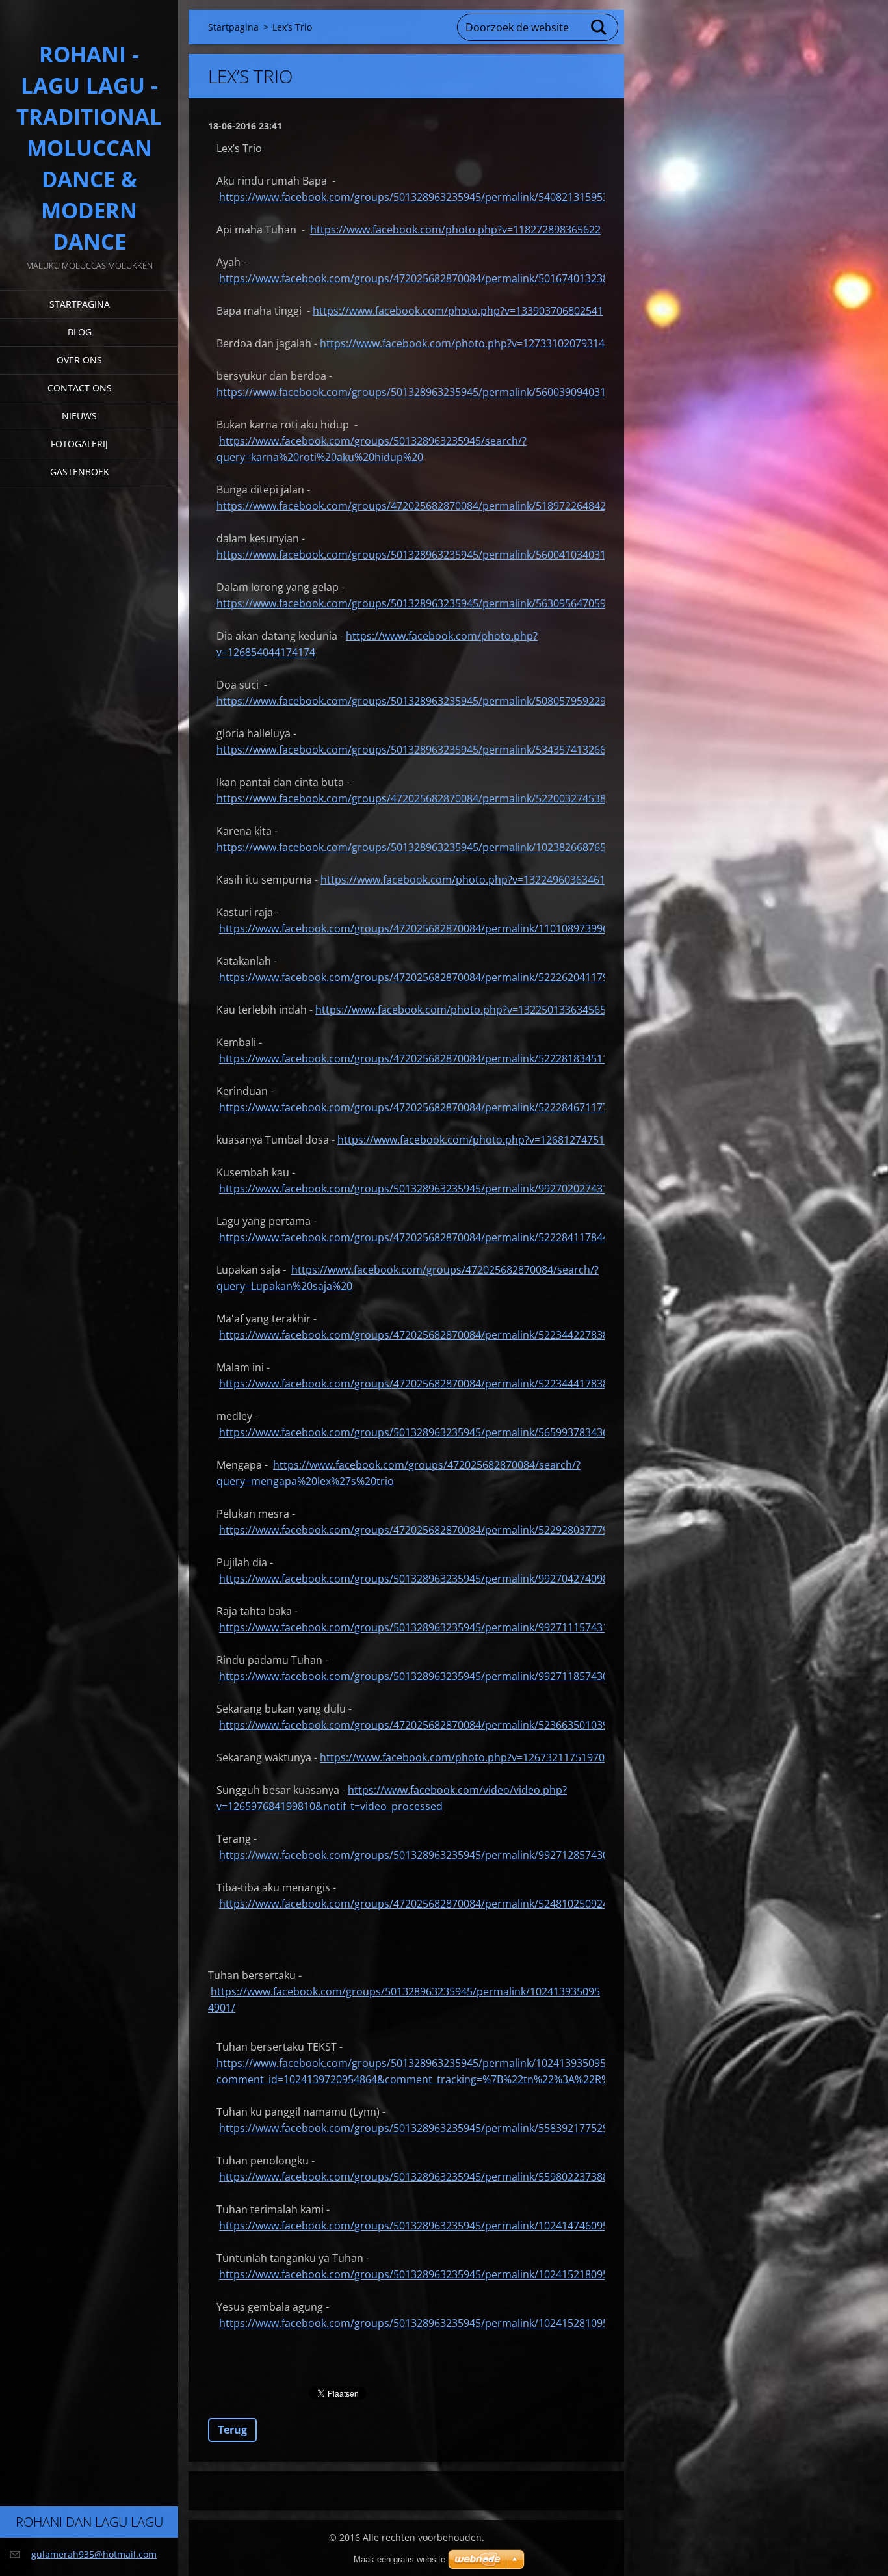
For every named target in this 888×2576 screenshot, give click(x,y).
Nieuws (79, 416)
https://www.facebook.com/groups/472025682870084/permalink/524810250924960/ (424, 1904)
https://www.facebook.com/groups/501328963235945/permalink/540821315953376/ (424, 197)
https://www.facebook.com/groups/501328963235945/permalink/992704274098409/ (424, 1579)
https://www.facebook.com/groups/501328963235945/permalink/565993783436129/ (424, 1432)
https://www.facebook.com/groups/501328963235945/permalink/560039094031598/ (422, 392)
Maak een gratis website (399, 2559)
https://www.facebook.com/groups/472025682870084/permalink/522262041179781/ (424, 977)
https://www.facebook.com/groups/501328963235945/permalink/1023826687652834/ (425, 847)
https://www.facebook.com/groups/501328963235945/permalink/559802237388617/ (424, 2177)
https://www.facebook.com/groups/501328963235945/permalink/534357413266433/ (422, 750)
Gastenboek (80, 472)
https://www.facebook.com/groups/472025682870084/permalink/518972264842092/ (422, 506)
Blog (80, 332)
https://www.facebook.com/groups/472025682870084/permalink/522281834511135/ (424, 1058)
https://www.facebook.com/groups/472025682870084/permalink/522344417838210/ (424, 1384)
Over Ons (79, 360)
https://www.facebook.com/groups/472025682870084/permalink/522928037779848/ (424, 1530)
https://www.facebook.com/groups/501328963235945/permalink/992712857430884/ (424, 1855)
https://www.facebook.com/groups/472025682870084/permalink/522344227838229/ (424, 1335)
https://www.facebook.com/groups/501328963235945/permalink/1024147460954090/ (427, 2226)
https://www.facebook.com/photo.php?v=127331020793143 (465, 343)
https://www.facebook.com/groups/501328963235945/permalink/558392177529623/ (424, 2128)
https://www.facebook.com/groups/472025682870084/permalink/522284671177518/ (424, 1107)
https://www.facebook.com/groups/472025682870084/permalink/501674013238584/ (424, 278)
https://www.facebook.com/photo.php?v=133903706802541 (458, 311)
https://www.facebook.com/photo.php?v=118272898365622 (455, 230)
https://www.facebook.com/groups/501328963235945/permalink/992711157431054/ (424, 1627)
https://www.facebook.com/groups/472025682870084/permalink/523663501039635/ (424, 1725)
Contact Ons (80, 388)
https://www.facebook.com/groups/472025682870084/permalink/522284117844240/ (424, 1237)
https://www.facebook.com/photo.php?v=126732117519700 (465, 1757)
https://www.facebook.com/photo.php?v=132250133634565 (461, 1010)
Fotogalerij (79, 444)
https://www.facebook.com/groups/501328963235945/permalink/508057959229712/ (422, 701)
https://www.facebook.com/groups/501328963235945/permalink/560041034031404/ (422, 555)
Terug (232, 2430)
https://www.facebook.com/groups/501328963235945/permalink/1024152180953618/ (427, 2274)
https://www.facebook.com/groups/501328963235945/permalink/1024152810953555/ (427, 2323)
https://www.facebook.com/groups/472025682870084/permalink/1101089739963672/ (427, 928)
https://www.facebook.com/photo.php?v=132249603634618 (466, 880)
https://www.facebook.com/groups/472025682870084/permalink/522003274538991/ (422, 798)
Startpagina (80, 304)
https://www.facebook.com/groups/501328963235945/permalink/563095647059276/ (422, 603)
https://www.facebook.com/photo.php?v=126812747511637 (483, 1140)
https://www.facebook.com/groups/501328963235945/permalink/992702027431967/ (424, 1189)
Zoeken (599, 27)
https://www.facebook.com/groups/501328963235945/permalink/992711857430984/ (424, 1676)
